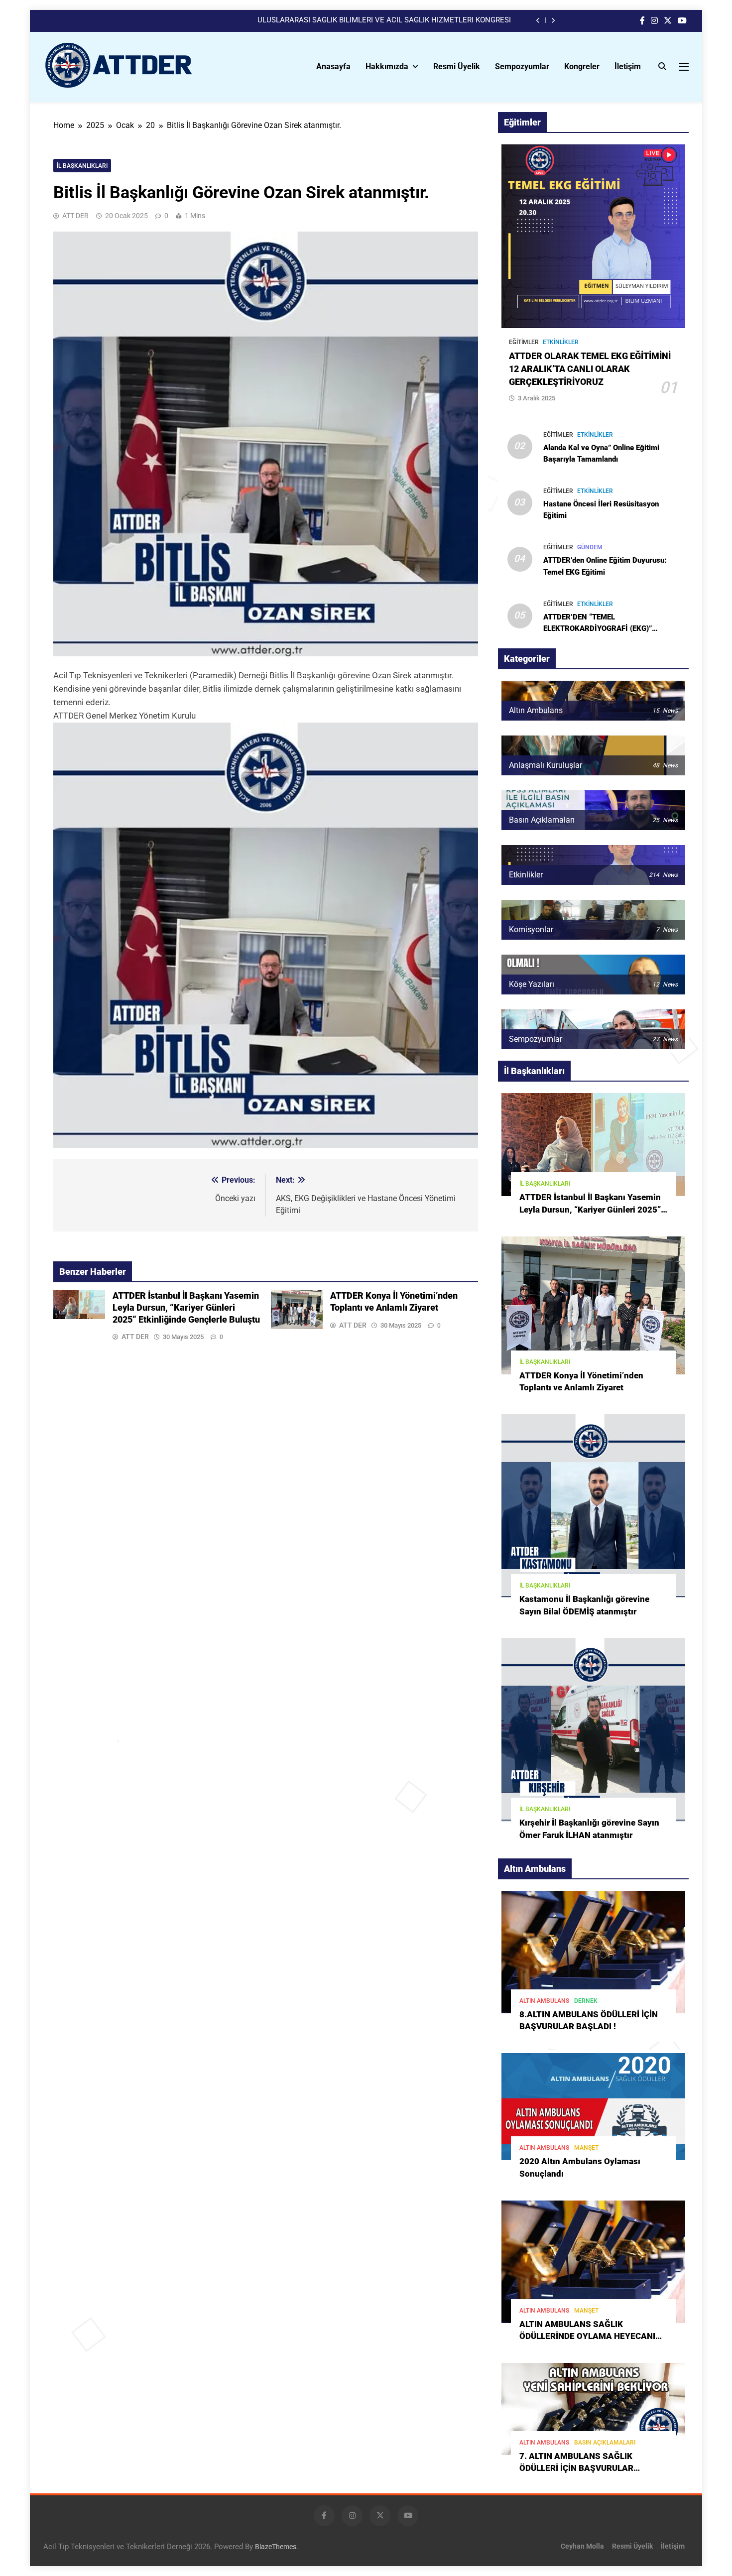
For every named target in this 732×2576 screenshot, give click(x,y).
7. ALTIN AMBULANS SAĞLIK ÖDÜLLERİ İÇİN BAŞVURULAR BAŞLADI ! (576, 2469)
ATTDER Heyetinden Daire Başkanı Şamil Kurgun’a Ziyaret (416, 20)
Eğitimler (524, 342)
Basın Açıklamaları (605, 2443)
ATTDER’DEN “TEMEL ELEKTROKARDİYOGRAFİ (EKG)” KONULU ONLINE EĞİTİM (598, 628)
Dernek (586, 2001)
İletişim (628, 66)
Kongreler (582, 66)
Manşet (586, 2148)
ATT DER (75, 216)
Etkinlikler (561, 342)
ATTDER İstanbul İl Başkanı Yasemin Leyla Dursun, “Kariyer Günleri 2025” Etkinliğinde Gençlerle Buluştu (186, 1308)
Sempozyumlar (522, 66)
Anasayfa (333, 66)
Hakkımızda (387, 66)
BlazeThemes (276, 2547)
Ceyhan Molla (582, 2546)
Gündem (590, 547)
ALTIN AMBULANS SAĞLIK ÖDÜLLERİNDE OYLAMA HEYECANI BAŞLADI (587, 2337)
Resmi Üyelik (457, 66)
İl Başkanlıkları (82, 166)
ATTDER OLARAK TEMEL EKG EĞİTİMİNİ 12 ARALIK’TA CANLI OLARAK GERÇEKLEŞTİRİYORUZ (590, 369)
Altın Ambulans (544, 2001)
